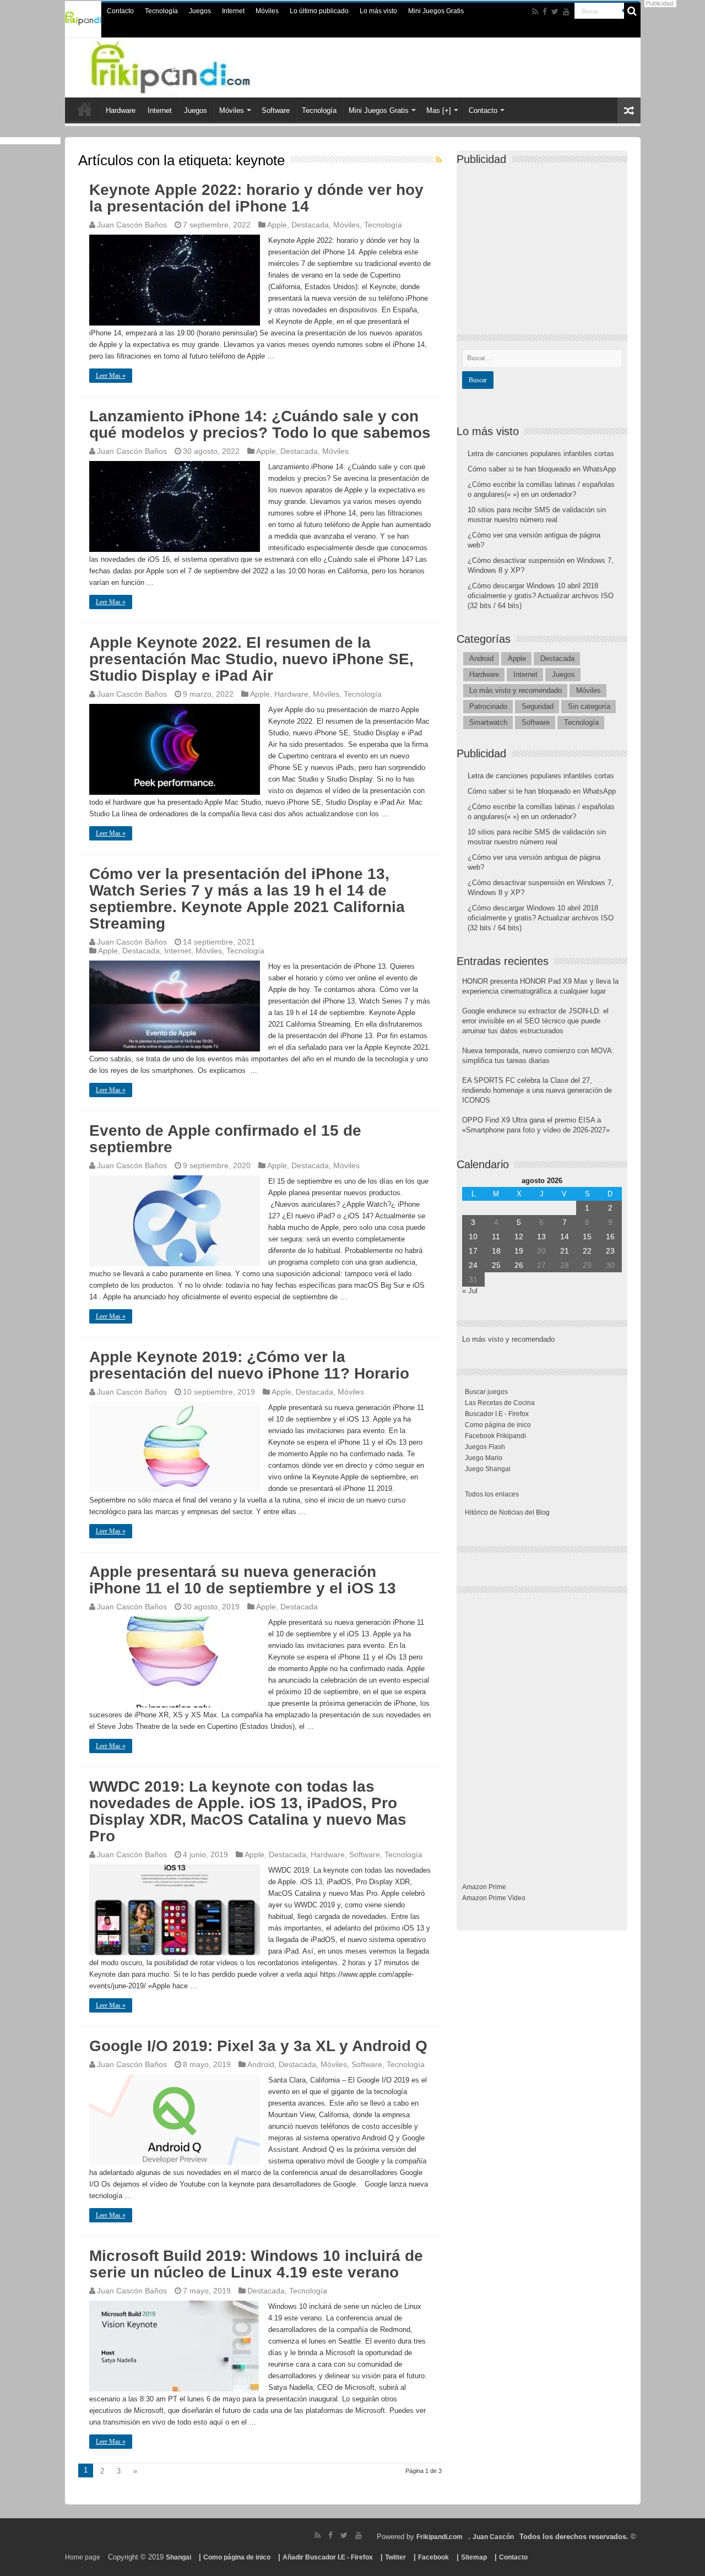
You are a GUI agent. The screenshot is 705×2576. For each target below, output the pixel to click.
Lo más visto (378, 11)
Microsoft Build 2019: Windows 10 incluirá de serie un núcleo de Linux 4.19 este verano (256, 2264)
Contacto (120, 11)
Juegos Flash (485, 1447)
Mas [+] (439, 110)
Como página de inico (498, 1425)
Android (261, 2064)
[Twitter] (555, 12)
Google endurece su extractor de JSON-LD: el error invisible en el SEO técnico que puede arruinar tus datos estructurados (535, 1021)
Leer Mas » (111, 376)
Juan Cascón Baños (132, 225)
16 (610, 1237)
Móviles (267, 11)
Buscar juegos (486, 1392)
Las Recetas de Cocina (500, 1403)
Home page (83, 2557)
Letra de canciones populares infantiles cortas (541, 454)
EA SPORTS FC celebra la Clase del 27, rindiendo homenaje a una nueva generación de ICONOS (537, 1090)
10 (473, 1237)
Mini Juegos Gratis (436, 11)
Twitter (395, 2557)
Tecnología (161, 11)
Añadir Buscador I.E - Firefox (328, 2557)
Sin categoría (589, 706)
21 (565, 1251)
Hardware (121, 110)
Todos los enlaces (492, 1494)
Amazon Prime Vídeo (494, 1898)
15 (587, 1237)
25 (496, 1265)
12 (519, 1237)
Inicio (85, 109)
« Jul (470, 1291)
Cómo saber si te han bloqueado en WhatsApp (542, 469)
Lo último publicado (319, 11)
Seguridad (538, 706)
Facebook (433, 2557)
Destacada (310, 225)
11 (496, 1237)
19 (519, 1251)
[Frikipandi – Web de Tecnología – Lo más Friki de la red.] (193, 66)
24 (473, 1265)
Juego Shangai (488, 1469)
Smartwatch (488, 722)
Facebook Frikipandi (495, 1436)
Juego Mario (484, 1458)
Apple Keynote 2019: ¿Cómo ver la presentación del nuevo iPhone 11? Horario (249, 1365)
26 (519, 1265)
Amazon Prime (484, 1887)
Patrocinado (488, 706)
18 (496, 1251)
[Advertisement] (545, 240)
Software (276, 110)
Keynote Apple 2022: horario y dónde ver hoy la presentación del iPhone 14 (256, 198)
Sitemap (474, 2557)
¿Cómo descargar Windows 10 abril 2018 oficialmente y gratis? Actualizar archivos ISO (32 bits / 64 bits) (541, 596)
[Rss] (535, 12)
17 (473, 1251)
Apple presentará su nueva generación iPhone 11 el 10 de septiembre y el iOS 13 (243, 1580)
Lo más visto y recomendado (516, 690)
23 (610, 1251)
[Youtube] (566, 12)
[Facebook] (545, 12)
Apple (277, 225)
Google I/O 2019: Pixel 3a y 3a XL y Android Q (258, 2046)
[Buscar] (632, 11)
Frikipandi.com (440, 2537)
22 (587, 1251)
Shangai (178, 2557)
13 (541, 1237)
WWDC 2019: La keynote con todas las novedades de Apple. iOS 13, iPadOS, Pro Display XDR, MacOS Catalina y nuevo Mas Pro (248, 1811)
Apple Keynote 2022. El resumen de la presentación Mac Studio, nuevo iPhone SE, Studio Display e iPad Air (251, 659)
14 (565, 1237)
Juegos (200, 11)
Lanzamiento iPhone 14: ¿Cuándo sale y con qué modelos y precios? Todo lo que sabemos (260, 424)
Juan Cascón (493, 2537)
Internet (233, 11)
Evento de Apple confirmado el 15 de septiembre (225, 1139)
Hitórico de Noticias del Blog (507, 1512)
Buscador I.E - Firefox (497, 1414)
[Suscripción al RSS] (439, 160)
